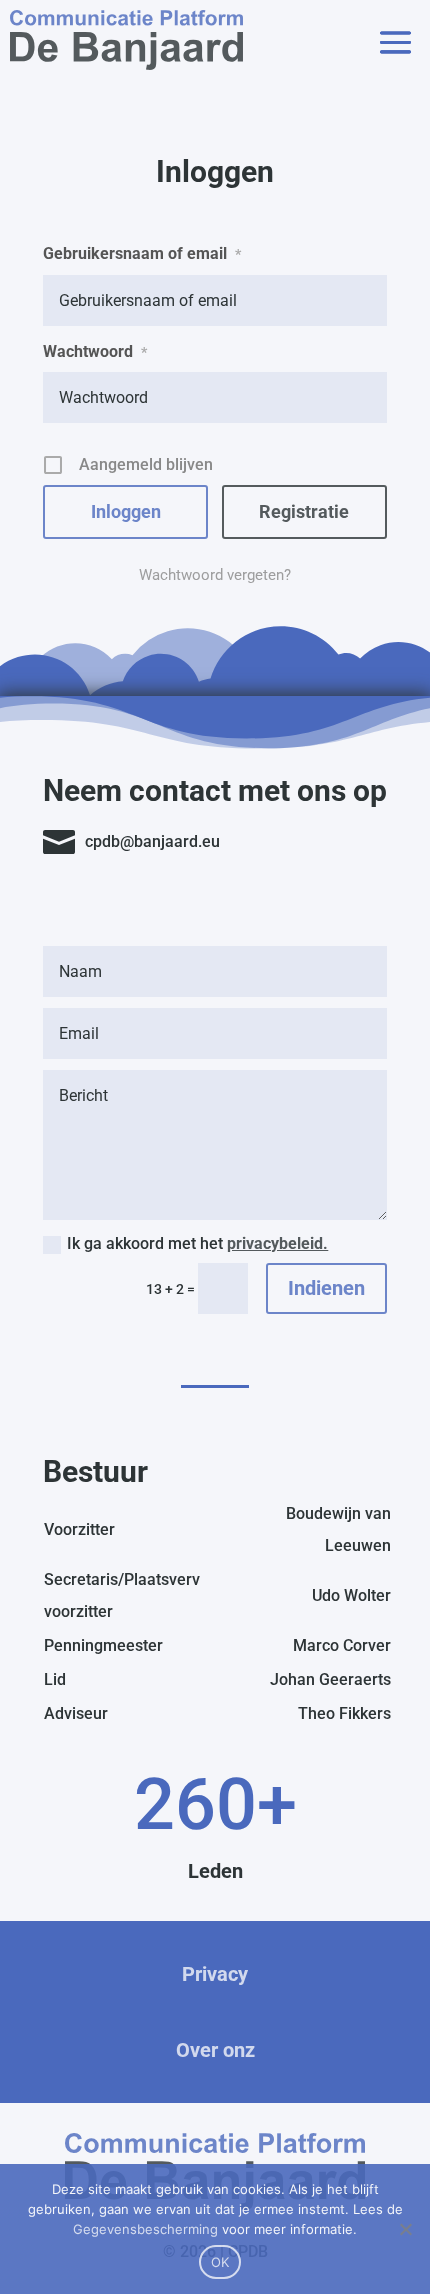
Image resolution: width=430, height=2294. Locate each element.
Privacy (215, 1974)
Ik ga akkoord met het (197, 1243)
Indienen (326, 1288)
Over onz (215, 2050)
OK (220, 2262)
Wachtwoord (95, 351)
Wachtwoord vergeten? (215, 575)
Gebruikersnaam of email (142, 253)
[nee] (405, 2229)
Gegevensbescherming (145, 2229)
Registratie (304, 511)
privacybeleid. (277, 1243)
